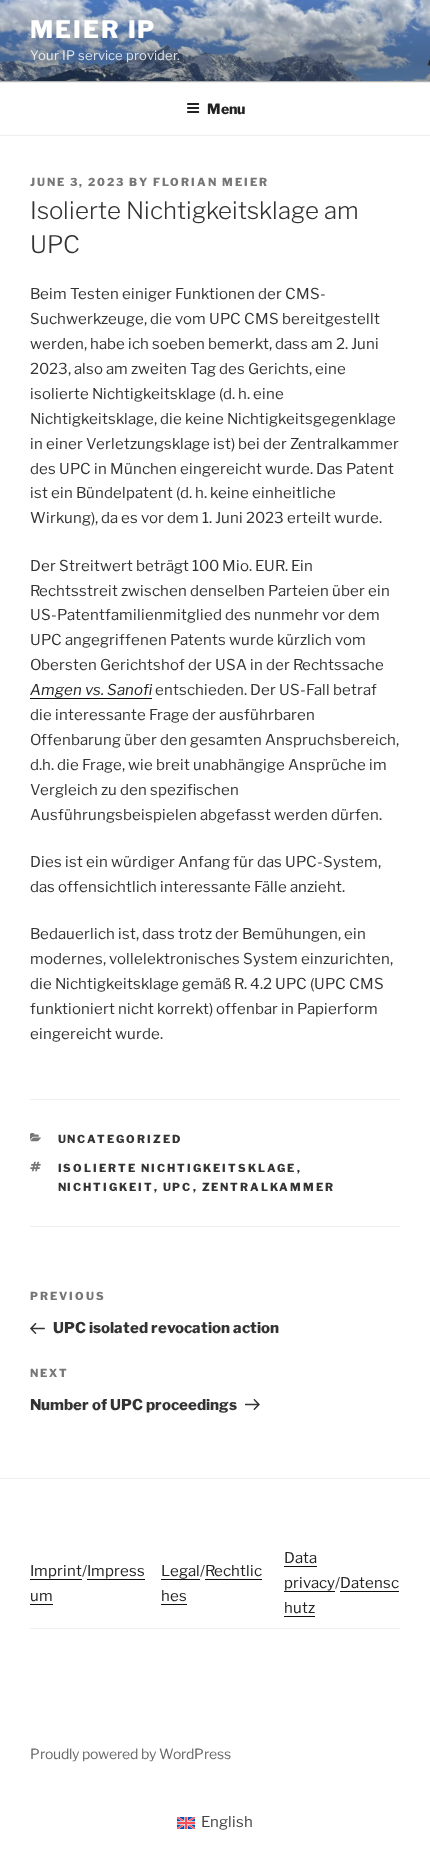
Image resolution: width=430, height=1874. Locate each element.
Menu (226, 108)
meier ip (93, 29)
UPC (178, 1187)
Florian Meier (211, 182)
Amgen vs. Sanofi (91, 690)
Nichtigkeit (106, 1187)
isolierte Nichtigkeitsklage (177, 1168)
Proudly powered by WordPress (130, 1753)
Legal (180, 1571)
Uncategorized (120, 1139)
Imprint (56, 1571)
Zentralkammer (269, 1187)
